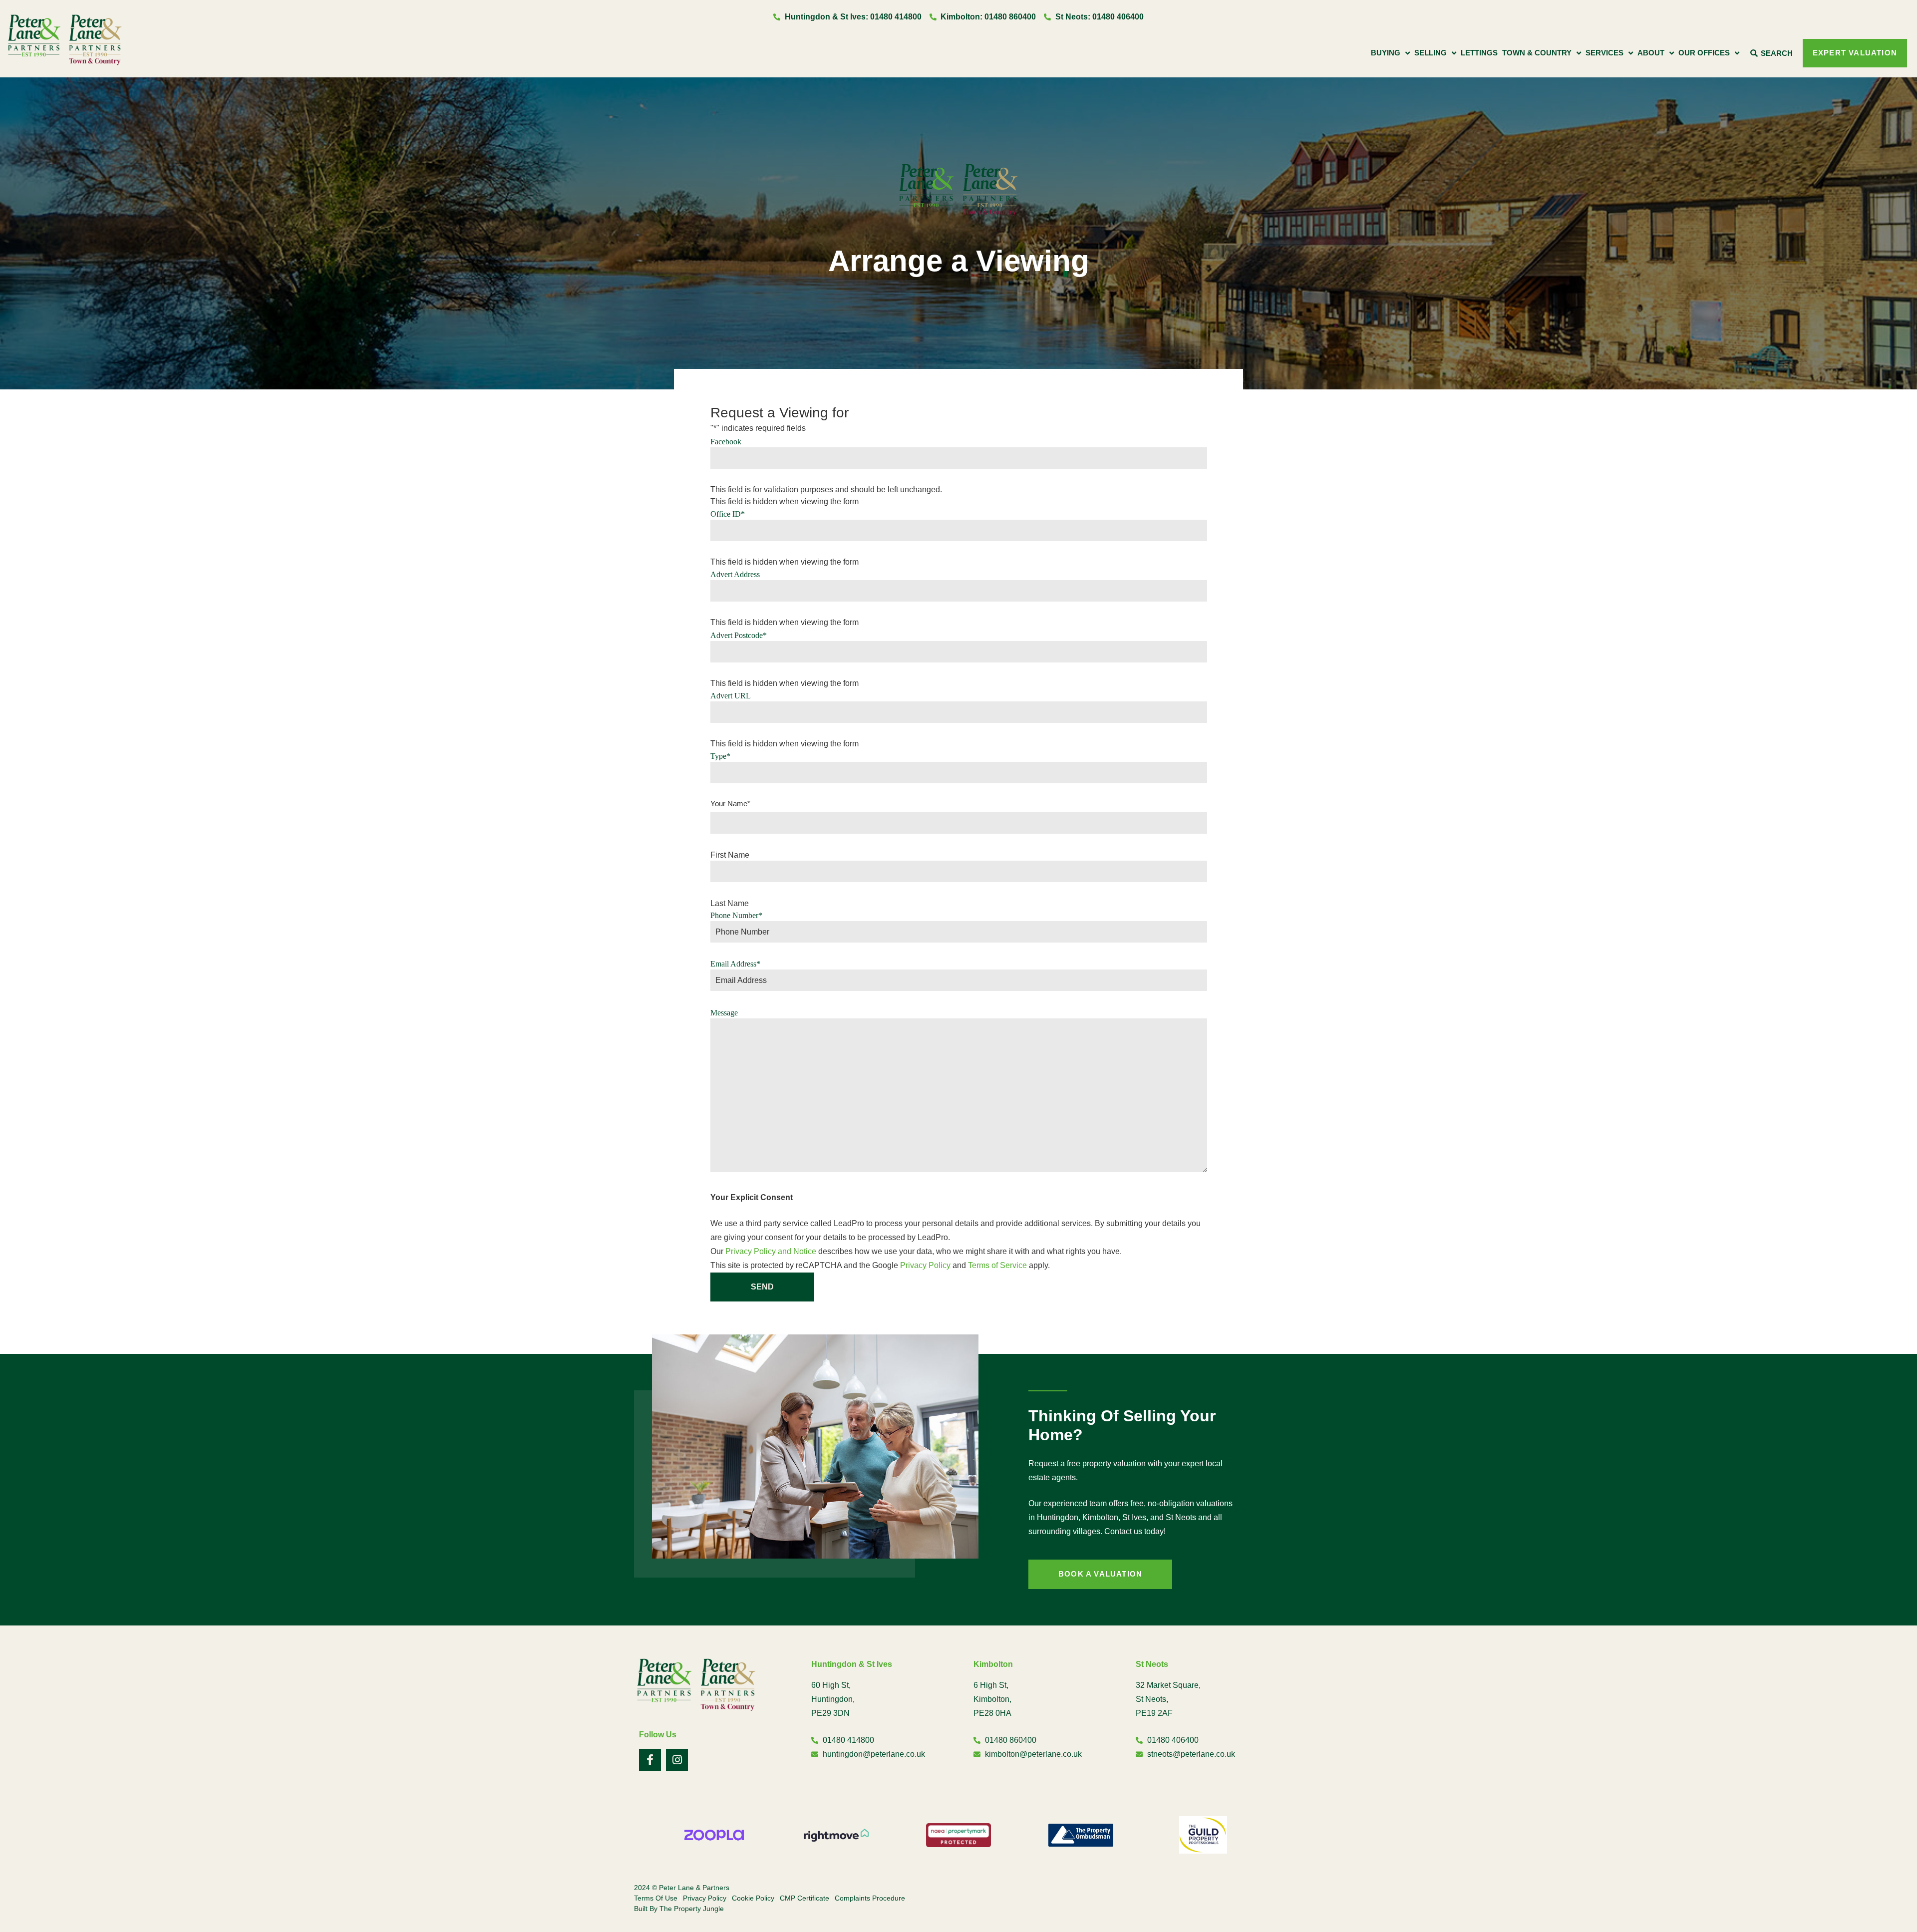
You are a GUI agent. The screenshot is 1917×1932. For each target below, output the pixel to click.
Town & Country (1537, 53)
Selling (1431, 53)
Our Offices (1704, 53)
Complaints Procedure (870, 1898)
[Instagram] (677, 1760)
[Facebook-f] (650, 1760)
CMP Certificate (804, 1898)
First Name (730, 855)
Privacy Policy (925, 1265)
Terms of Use (656, 1898)
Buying (1386, 53)
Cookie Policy (753, 1898)
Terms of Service (997, 1265)
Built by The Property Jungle (679, 1909)
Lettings (1479, 53)
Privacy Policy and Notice (771, 1251)
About (1651, 53)
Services (1604, 53)
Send (762, 1287)
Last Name (730, 904)
